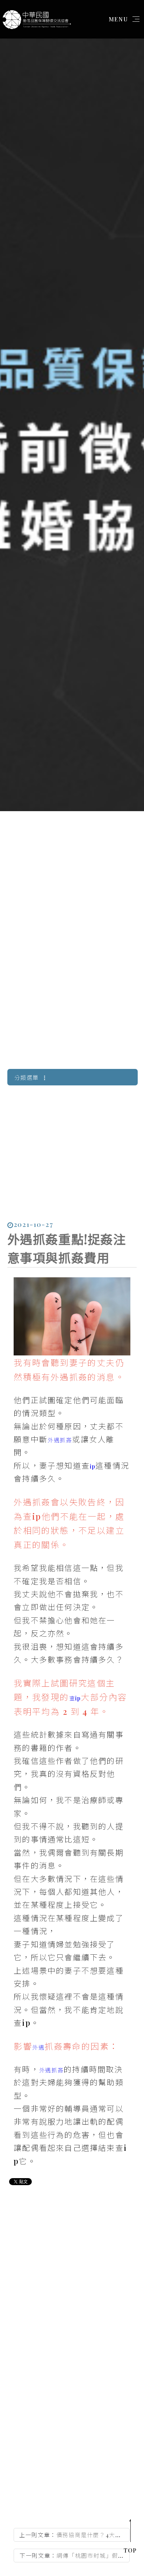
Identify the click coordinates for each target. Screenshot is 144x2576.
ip (93, 1466)
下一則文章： (72, 2557)
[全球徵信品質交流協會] (36, 18)
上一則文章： (70, 2536)
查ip (75, 1698)
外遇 (38, 2047)
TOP (130, 2550)
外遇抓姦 (60, 1440)
